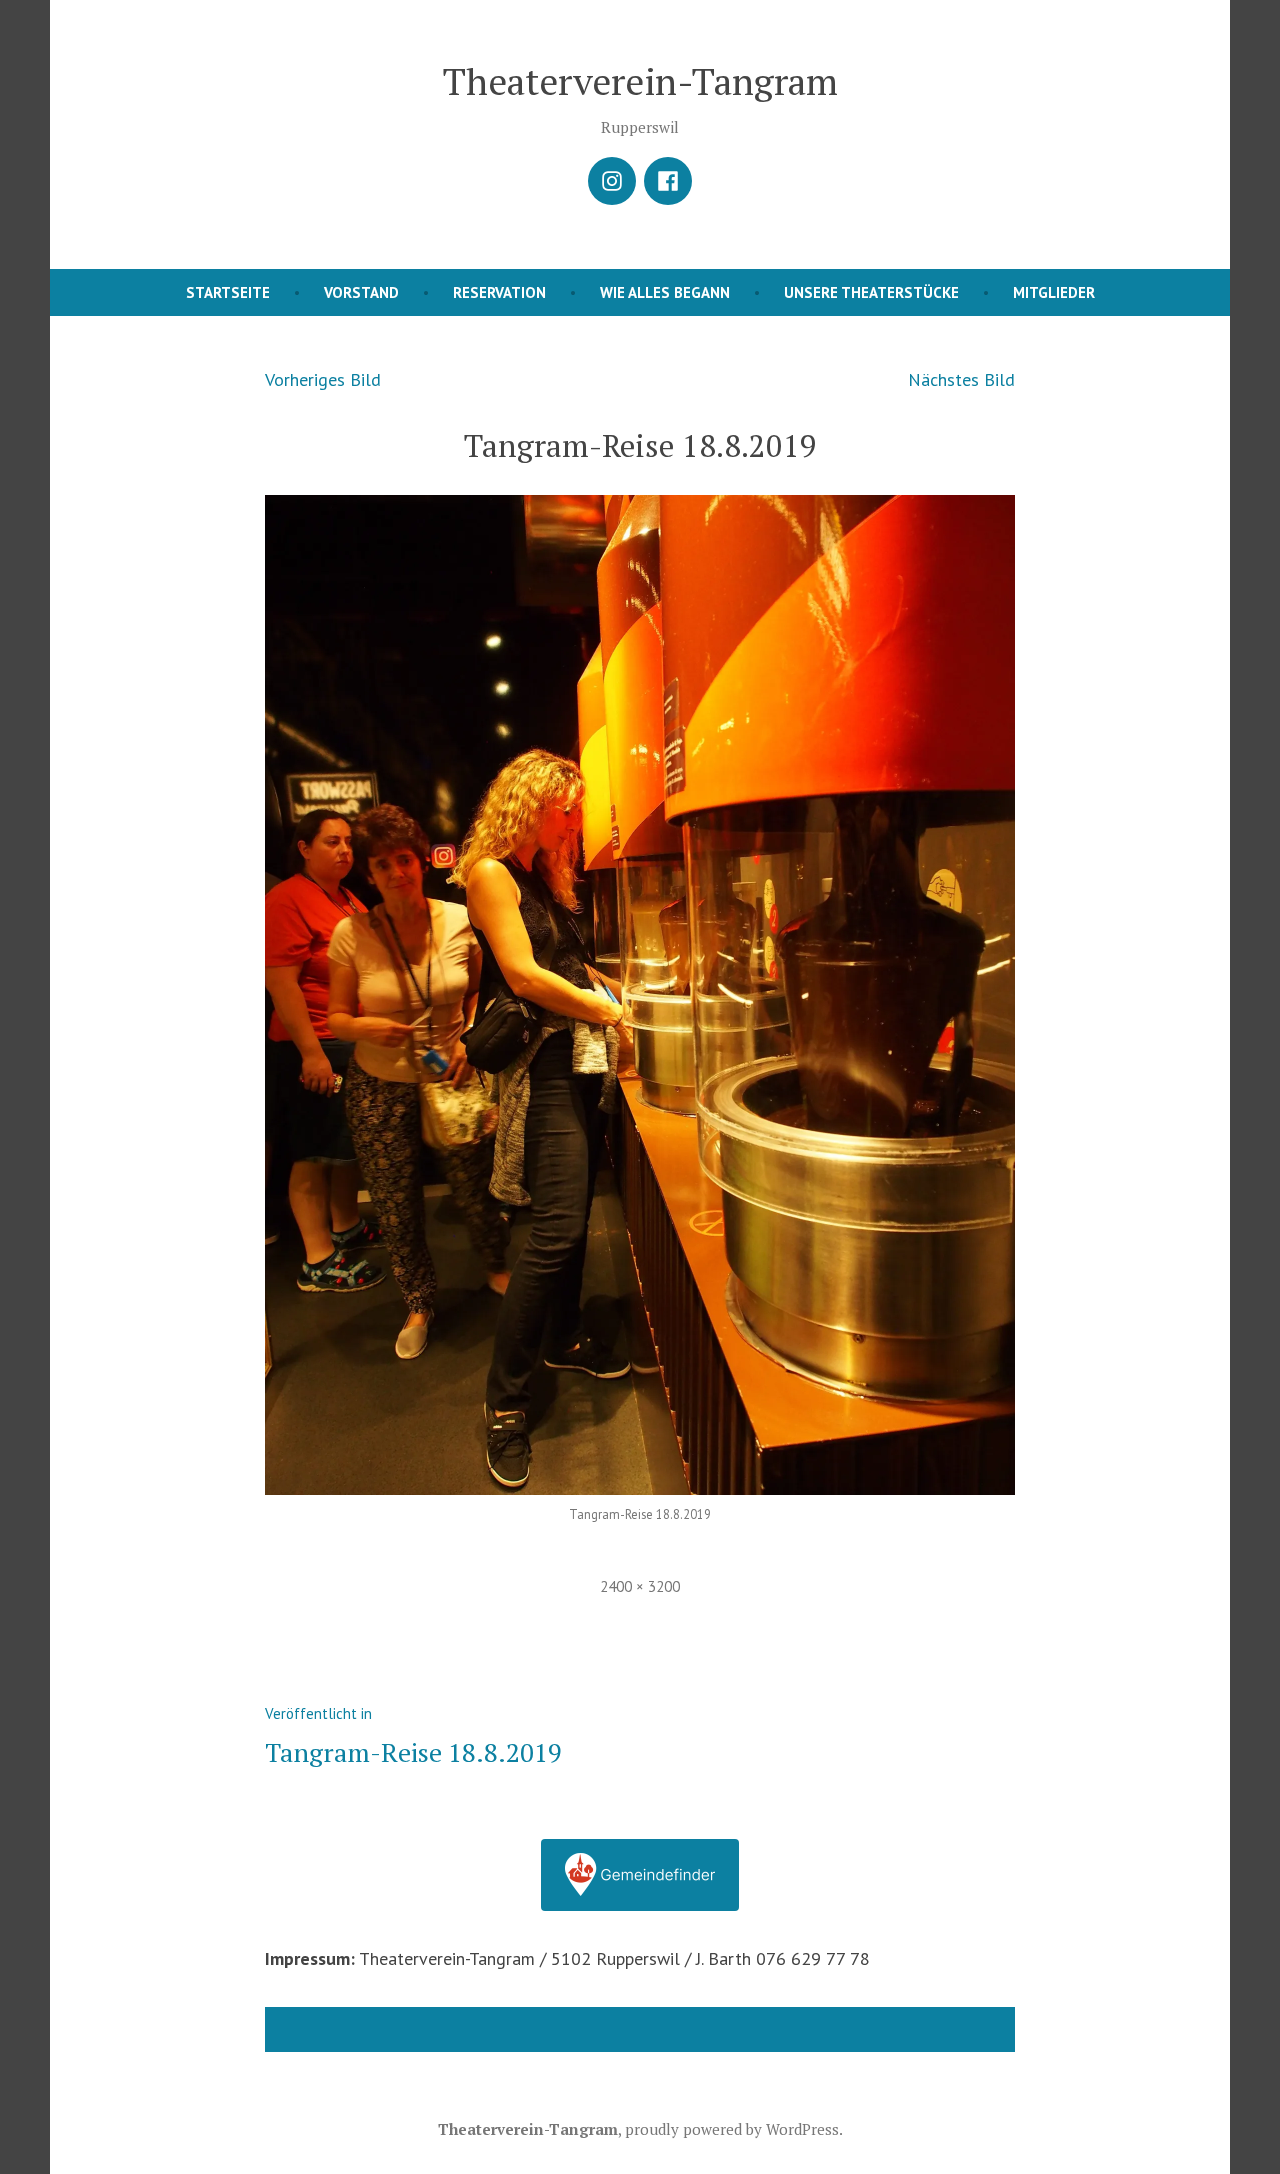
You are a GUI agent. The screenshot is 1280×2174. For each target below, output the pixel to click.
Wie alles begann (665, 292)
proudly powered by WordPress (732, 2129)
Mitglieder (1054, 292)
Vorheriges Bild (323, 379)
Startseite (228, 292)
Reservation (499, 292)
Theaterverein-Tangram (640, 81)
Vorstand (361, 292)
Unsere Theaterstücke (871, 292)
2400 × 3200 (640, 1586)
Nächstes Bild (961, 379)
